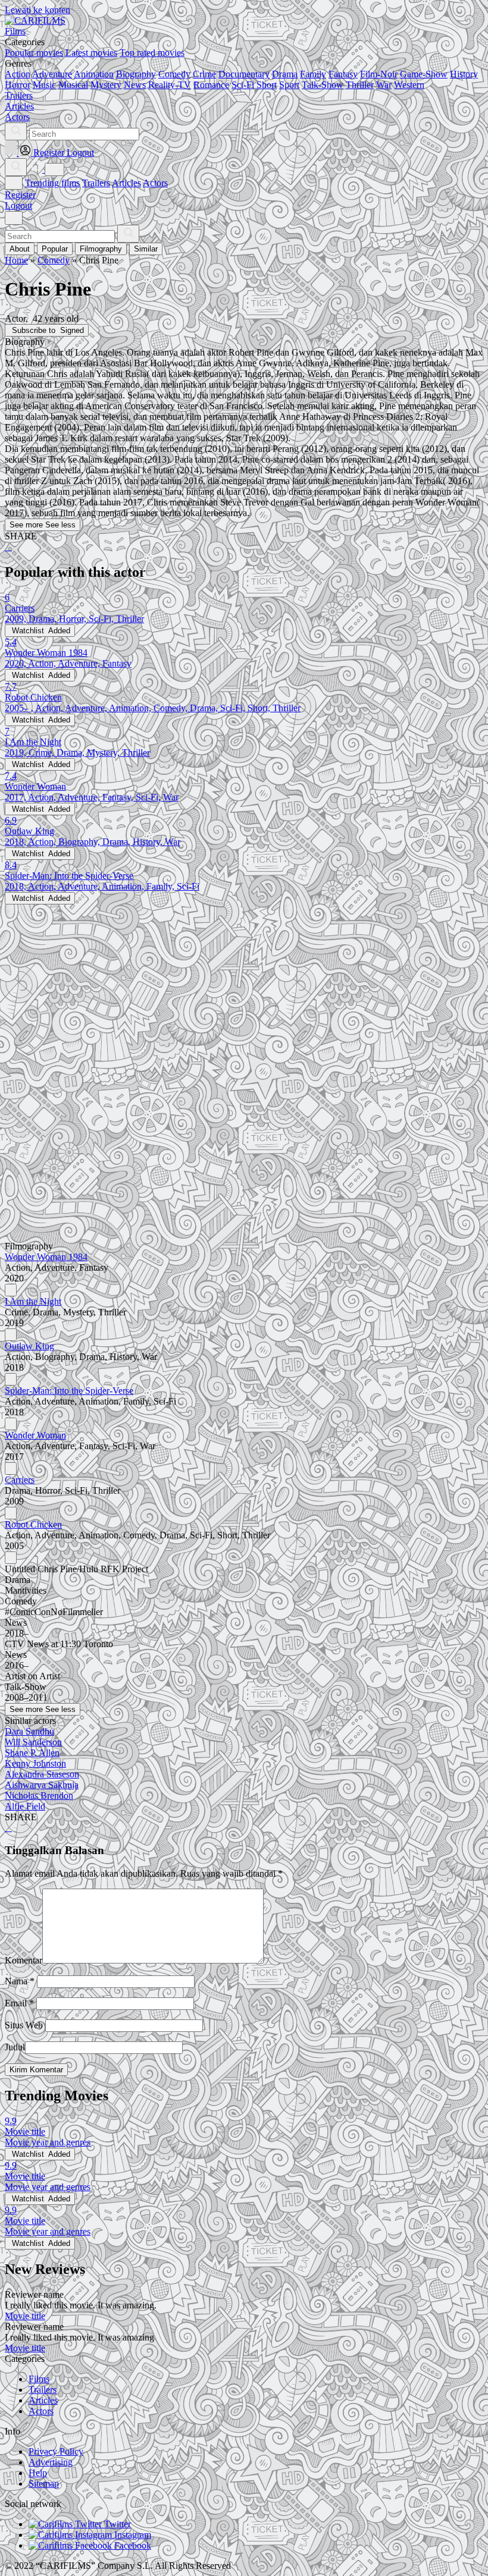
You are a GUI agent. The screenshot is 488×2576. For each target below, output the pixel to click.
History (464, 74)
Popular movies (34, 53)
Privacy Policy (56, 2451)
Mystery (106, 85)
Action (18, 74)
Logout (18, 205)
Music (44, 85)
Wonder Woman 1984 (46, 1257)
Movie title (25, 2316)
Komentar (24, 1960)
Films (39, 2379)
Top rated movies (152, 53)
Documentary (244, 74)
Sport (289, 85)
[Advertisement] (244, 988)
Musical (73, 85)
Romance (211, 85)
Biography (136, 74)
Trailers (96, 183)
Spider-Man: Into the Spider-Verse (69, 1391)
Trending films (52, 183)
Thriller (360, 85)
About (20, 249)
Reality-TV (170, 85)
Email (19, 2003)
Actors (155, 183)
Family (313, 74)
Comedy (174, 74)
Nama (20, 1981)
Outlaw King (29, 1346)
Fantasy (343, 74)
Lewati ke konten (37, 10)
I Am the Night (33, 1301)
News (135, 85)
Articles (126, 183)
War (384, 85)
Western (409, 85)
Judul (15, 2047)
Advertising (51, 2462)
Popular (55, 249)
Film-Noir (379, 74)
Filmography (101, 249)
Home (16, 260)
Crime (204, 74)
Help (38, 2473)
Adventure (52, 74)
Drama (285, 74)
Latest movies (91, 53)
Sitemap (44, 2484)
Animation (94, 74)
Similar (146, 249)
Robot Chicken (33, 1524)
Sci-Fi (243, 85)
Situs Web (24, 2025)
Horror (18, 85)
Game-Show (424, 74)
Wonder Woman (35, 1435)
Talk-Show (323, 85)
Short (267, 85)
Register (20, 195)
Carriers (20, 1480)
